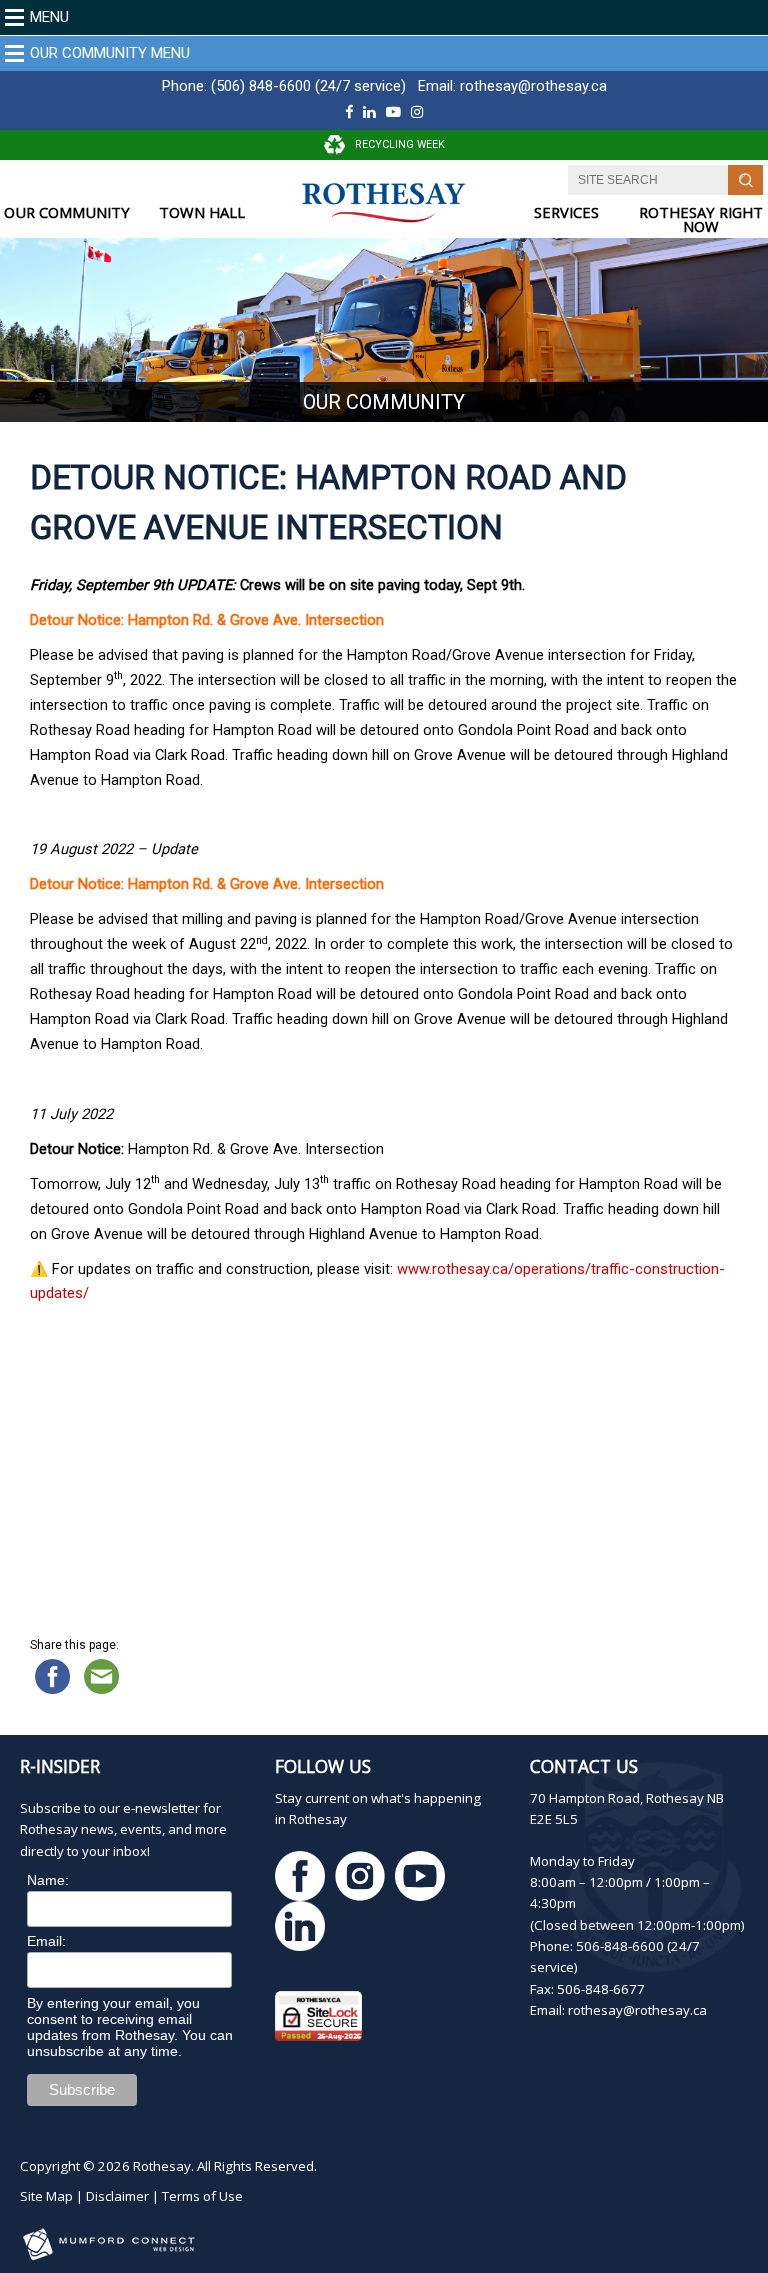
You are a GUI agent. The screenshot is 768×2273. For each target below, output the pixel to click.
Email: (46, 1941)
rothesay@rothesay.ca (533, 86)
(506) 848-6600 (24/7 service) (308, 86)
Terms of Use (202, 2196)
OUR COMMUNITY (67, 212)
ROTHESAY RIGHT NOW (701, 219)
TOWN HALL (202, 212)
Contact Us (584, 1766)
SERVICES (566, 212)
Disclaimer (117, 2196)
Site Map (46, 2196)
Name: (48, 1880)
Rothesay (162, 2166)
